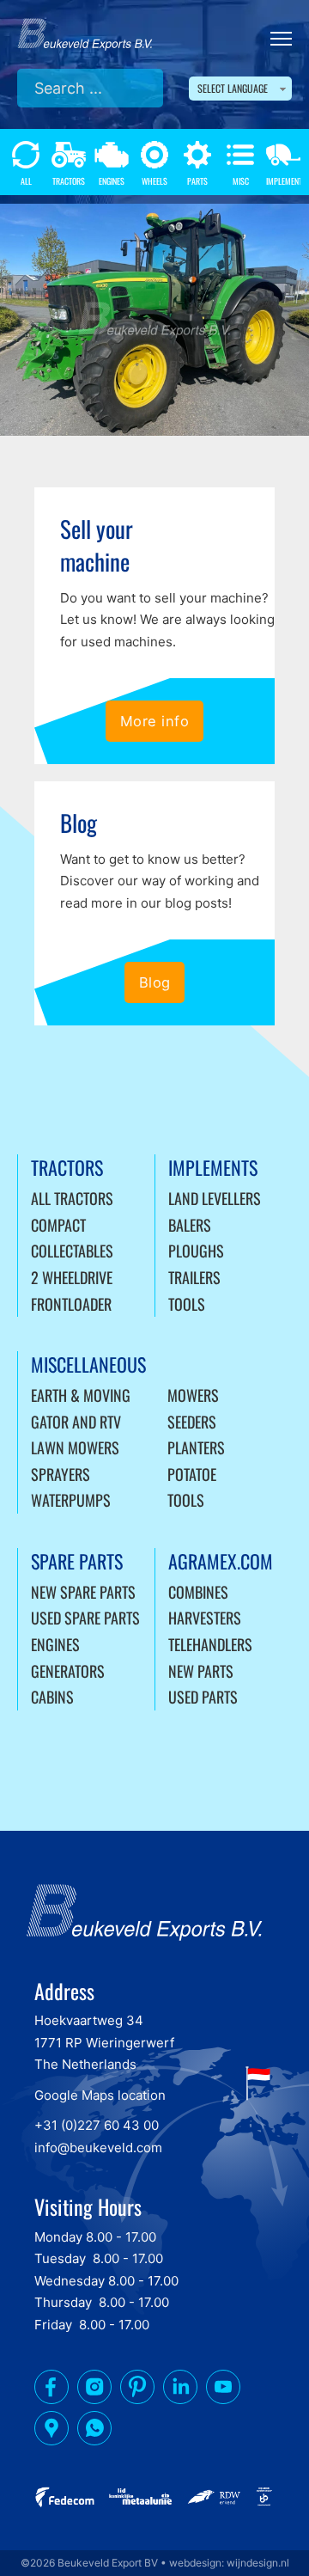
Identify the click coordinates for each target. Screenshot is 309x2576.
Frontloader (71, 1304)
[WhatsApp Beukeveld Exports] (94, 2432)
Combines (198, 1592)
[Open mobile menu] (281, 39)
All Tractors (72, 1198)
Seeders (192, 1422)
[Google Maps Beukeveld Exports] (51, 2432)
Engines (55, 1644)
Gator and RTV (76, 1422)
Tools (187, 1304)
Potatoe (192, 1474)
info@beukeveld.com (98, 2148)
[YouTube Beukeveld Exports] (223, 2390)
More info (155, 721)
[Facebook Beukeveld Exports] (51, 2390)
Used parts (203, 1697)
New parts (201, 1671)
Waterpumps (71, 1500)
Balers (190, 1225)
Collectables (72, 1251)
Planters (196, 1447)
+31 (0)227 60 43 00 (97, 2125)
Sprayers (61, 1474)
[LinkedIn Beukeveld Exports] (180, 2390)
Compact (58, 1225)
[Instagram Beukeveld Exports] (94, 2390)
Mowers (193, 1395)
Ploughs (196, 1251)
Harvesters (205, 1618)
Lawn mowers (75, 1447)
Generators (68, 1671)
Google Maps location (100, 2095)
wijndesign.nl (258, 2563)
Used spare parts (85, 1618)
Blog (155, 982)
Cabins (52, 1697)
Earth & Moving (81, 1395)
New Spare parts (83, 1592)
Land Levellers (215, 1198)
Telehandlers (210, 1644)
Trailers (194, 1277)
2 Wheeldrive (72, 1277)
